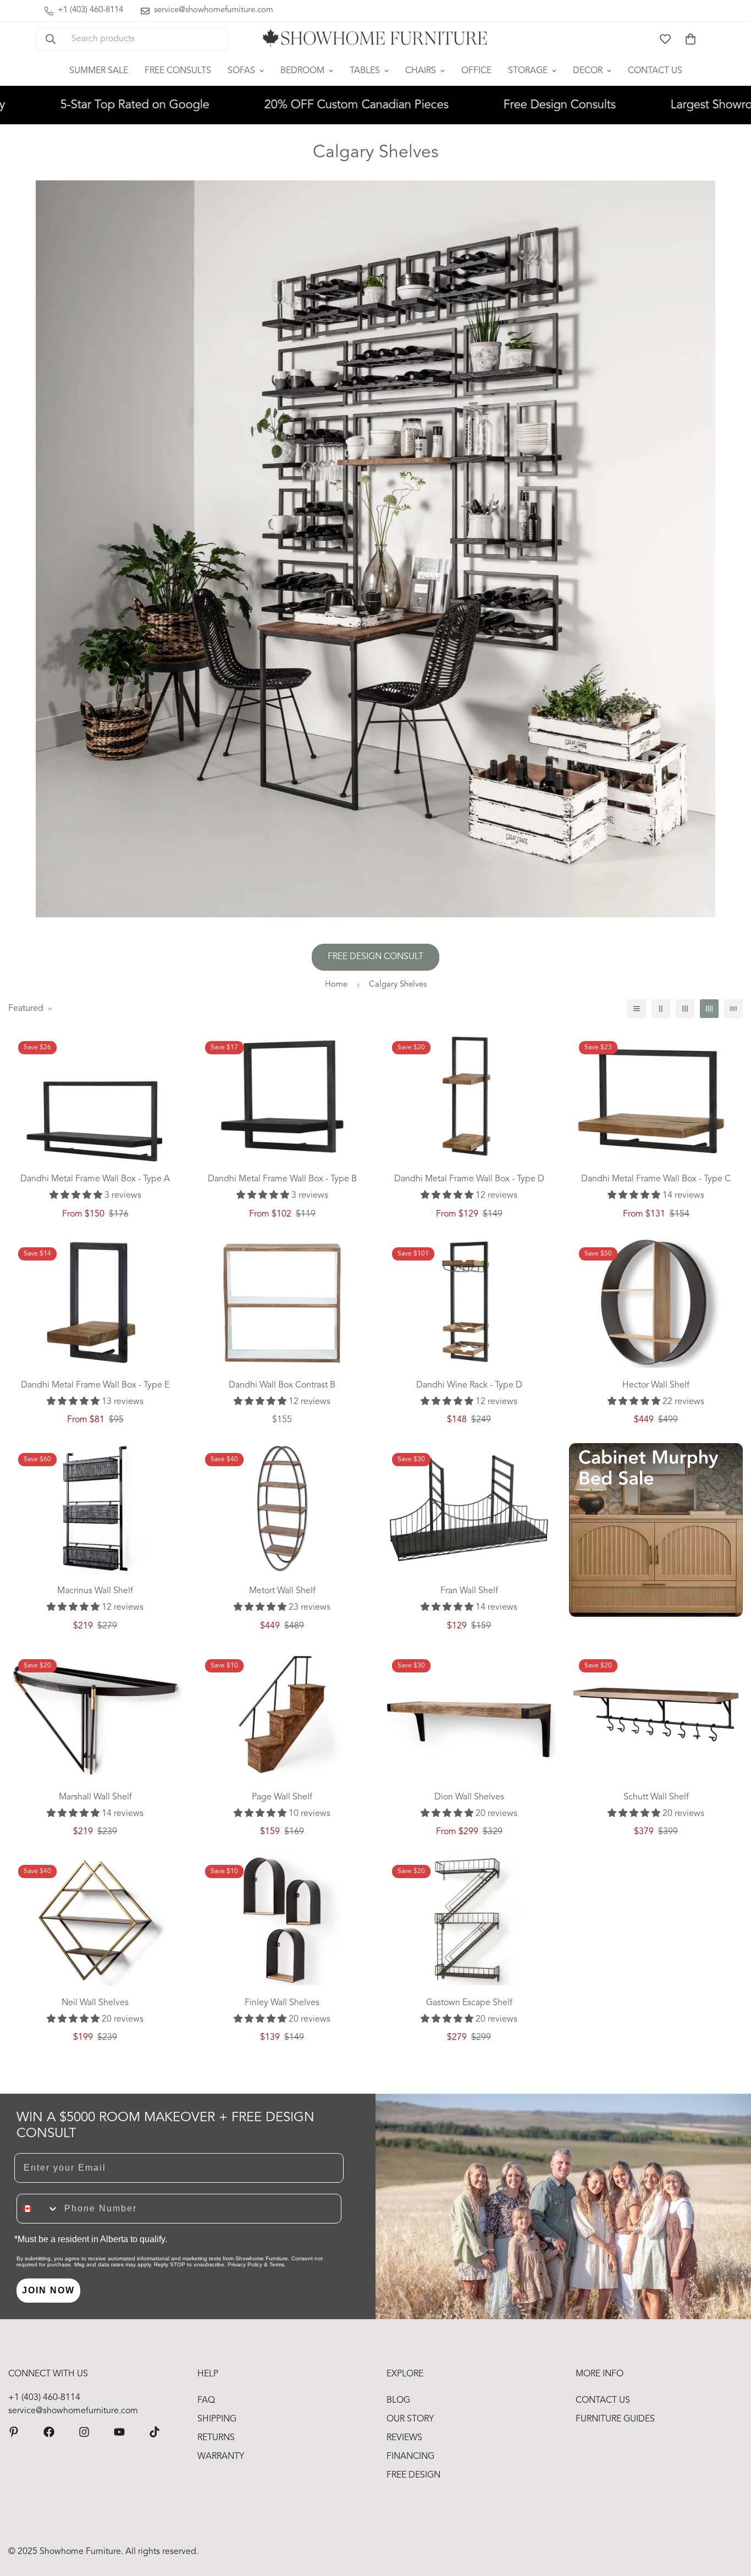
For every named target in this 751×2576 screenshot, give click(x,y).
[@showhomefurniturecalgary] (154, 2432)
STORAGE (528, 71)
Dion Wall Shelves (469, 1797)
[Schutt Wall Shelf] (656, 1714)
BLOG (398, 2401)
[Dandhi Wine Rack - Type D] (469, 1303)
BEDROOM (302, 71)
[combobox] (38, 2209)
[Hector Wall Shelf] (656, 1303)
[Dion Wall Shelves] (469, 1714)
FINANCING (410, 2457)
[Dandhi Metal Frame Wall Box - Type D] (469, 1096)
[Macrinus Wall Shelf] (95, 1508)
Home (336, 985)
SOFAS (241, 71)
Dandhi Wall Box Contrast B (282, 1385)
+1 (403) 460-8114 (44, 2398)
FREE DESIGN (413, 2475)
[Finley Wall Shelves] (282, 1920)
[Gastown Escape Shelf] (469, 1920)
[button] (691, 39)
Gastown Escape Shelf (469, 2003)
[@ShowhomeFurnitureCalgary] (119, 2432)
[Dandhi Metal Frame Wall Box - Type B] (282, 1096)
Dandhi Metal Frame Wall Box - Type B (282, 1179)
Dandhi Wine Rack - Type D (469, 1385)
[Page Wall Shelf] (282, 1714)
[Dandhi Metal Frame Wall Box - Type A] (95, 1118)
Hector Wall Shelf (656, 1385)
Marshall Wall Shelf (95, 1797)
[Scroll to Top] (730, 2516)
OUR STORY (410, 2419)
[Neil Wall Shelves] (95, 1920)
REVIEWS (404, 2438)
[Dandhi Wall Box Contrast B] (282, 1303)
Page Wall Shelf (282, 1797)
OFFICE (476, 71)
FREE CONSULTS (178, 71)
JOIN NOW (48, 2290)
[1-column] (637, 1009)
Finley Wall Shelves (282, 2003)
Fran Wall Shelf (469, 1591)
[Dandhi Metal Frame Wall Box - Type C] (656, 1102)
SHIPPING (217, 2419)
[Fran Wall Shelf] (469, 1508)
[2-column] (661, 1009)
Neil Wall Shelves (95, 2003)
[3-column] (685, 1009)
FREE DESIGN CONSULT (375, 957)
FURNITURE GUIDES (615, 2419)
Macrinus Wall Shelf (95, 1591)
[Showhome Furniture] (375, 39)
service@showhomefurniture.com (73, 2411)
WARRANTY (221, 2457)
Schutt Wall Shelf (656, 1797)
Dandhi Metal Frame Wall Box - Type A (95, 1179)
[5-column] (733, 1009)
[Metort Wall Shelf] (282, 1508)
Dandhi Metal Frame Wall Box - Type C (656, 1179)
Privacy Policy (245, 2264)
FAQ (206, 2401)
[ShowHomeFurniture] (49, 2432)
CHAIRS (421, 71)
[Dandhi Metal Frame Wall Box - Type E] (95, 1303)
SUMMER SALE (99, 71)
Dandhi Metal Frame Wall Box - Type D (469, 1179)
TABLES (365, 71)
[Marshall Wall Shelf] (95, 1714)
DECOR (588, 71)
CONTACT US (655, 71)
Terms (277, 2264)
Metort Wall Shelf (282, 1591)
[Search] (51, 39)
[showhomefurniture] (14, 2432)
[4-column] (709, 1009)
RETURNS (216, 2438)
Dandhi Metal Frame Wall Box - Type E (95, 1385)
